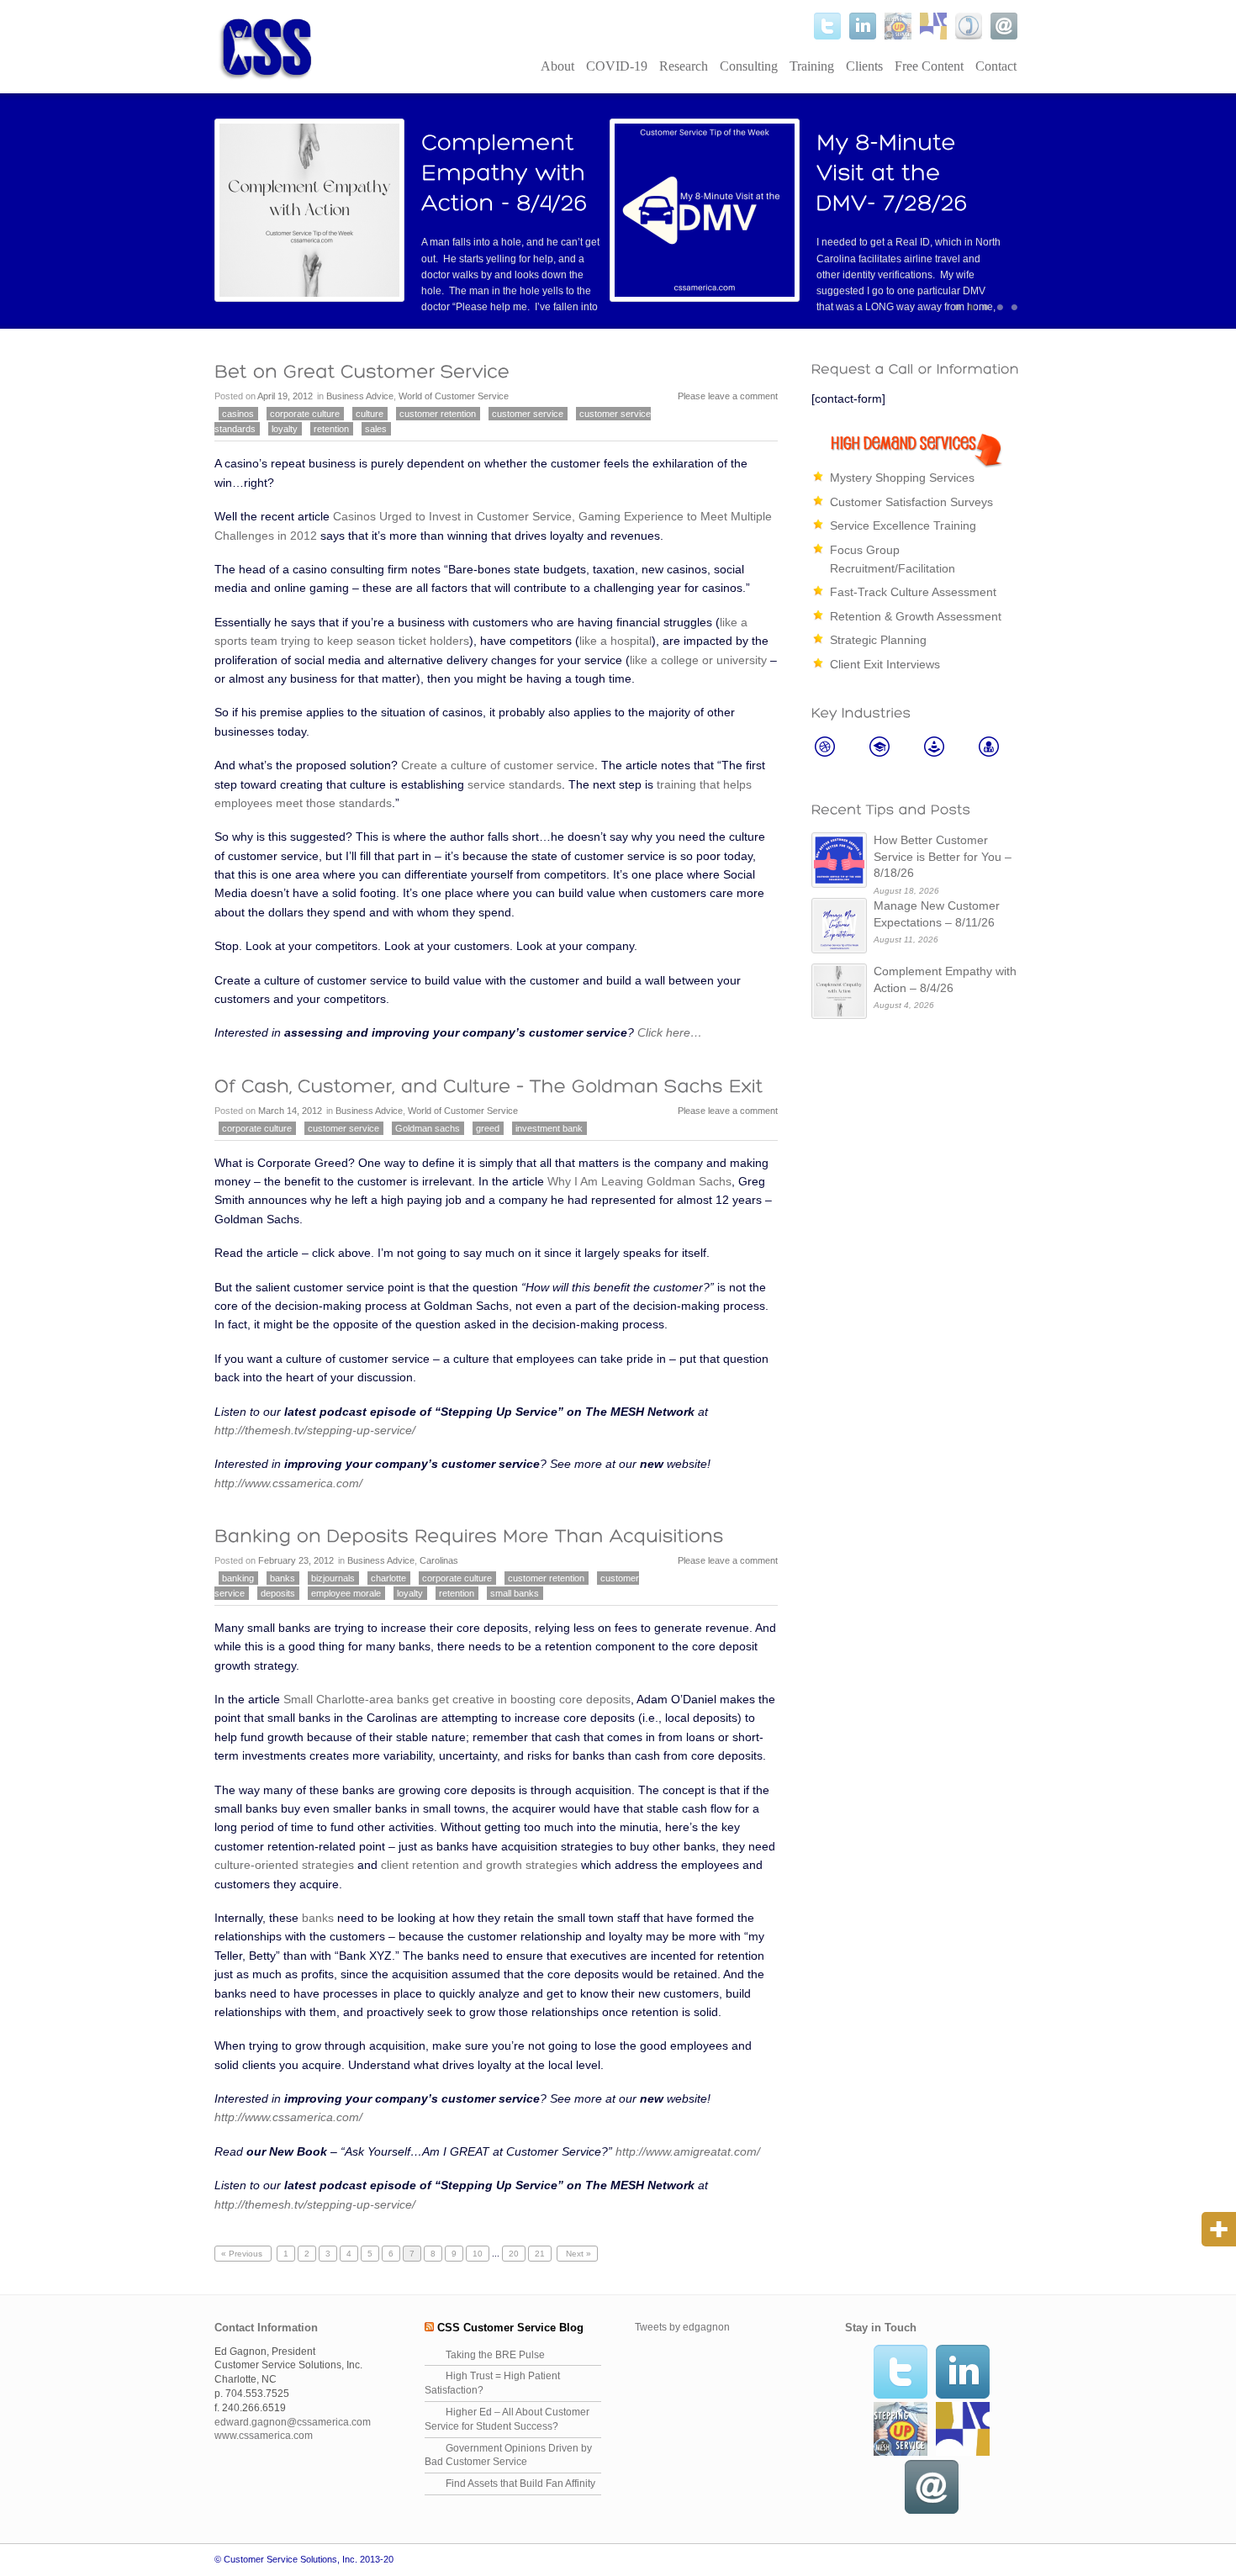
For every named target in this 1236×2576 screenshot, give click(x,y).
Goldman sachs (428, 1128)
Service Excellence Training (903, 525)
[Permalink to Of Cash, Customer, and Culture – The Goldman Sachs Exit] (489, 1085)
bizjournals (333, 1578)
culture (370, 414)
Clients (864, 66)
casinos (238, 414)
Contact (996, 66)
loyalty (285, 429)
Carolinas (439, 1560)
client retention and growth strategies (479, 1865)
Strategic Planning (878, 640)
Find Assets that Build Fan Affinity (520, 2484)
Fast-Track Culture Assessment (913, 592)
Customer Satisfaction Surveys (911, 502)
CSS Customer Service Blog (510, 2328)
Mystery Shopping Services (902, 478)
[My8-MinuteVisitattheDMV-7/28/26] (892, 172)
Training (812, 66)
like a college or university (698, 660)
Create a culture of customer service (498, 765)
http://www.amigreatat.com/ (688, 2151)
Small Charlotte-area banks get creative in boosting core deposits (457, 1699)
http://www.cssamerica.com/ (288, 1483)
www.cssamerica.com (264, 2436)
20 (514, 2254)
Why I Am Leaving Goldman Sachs (639, 1181)
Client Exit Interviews (885, 664)
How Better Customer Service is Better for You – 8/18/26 (943, 856)
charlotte (388, 1578)
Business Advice (360, 396)
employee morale (346, 1593)
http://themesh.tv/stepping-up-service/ (315, 1430)
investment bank (549, 1128)
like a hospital (615, 641)
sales (376, 429)
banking (238, 1578)
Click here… (670, 1032)
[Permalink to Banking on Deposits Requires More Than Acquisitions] (469, 1535)
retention (331, 429)
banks (283, 1578)
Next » (577, 2254)
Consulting (749, 66)
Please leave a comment (728, 396)
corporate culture (305, 414)
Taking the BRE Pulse (495, 2355)
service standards (515, 784)
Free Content (929, 66)
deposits (278, 1593)
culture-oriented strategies (284, 1865)
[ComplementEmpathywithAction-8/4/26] (507, 172)
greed (488, 1128)
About (557, 66)
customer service (528, 414)
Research (684, 66)
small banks (515, 1593)
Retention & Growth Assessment (916, 616)
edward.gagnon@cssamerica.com (293, 2422)
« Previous (243, 2254)
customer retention (438, 414)
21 (540, 2254)
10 (478, 2254)
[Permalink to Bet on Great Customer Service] (362, 372)
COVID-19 (617, 66)
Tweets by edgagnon (682, 2327)
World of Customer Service (454, 396)
